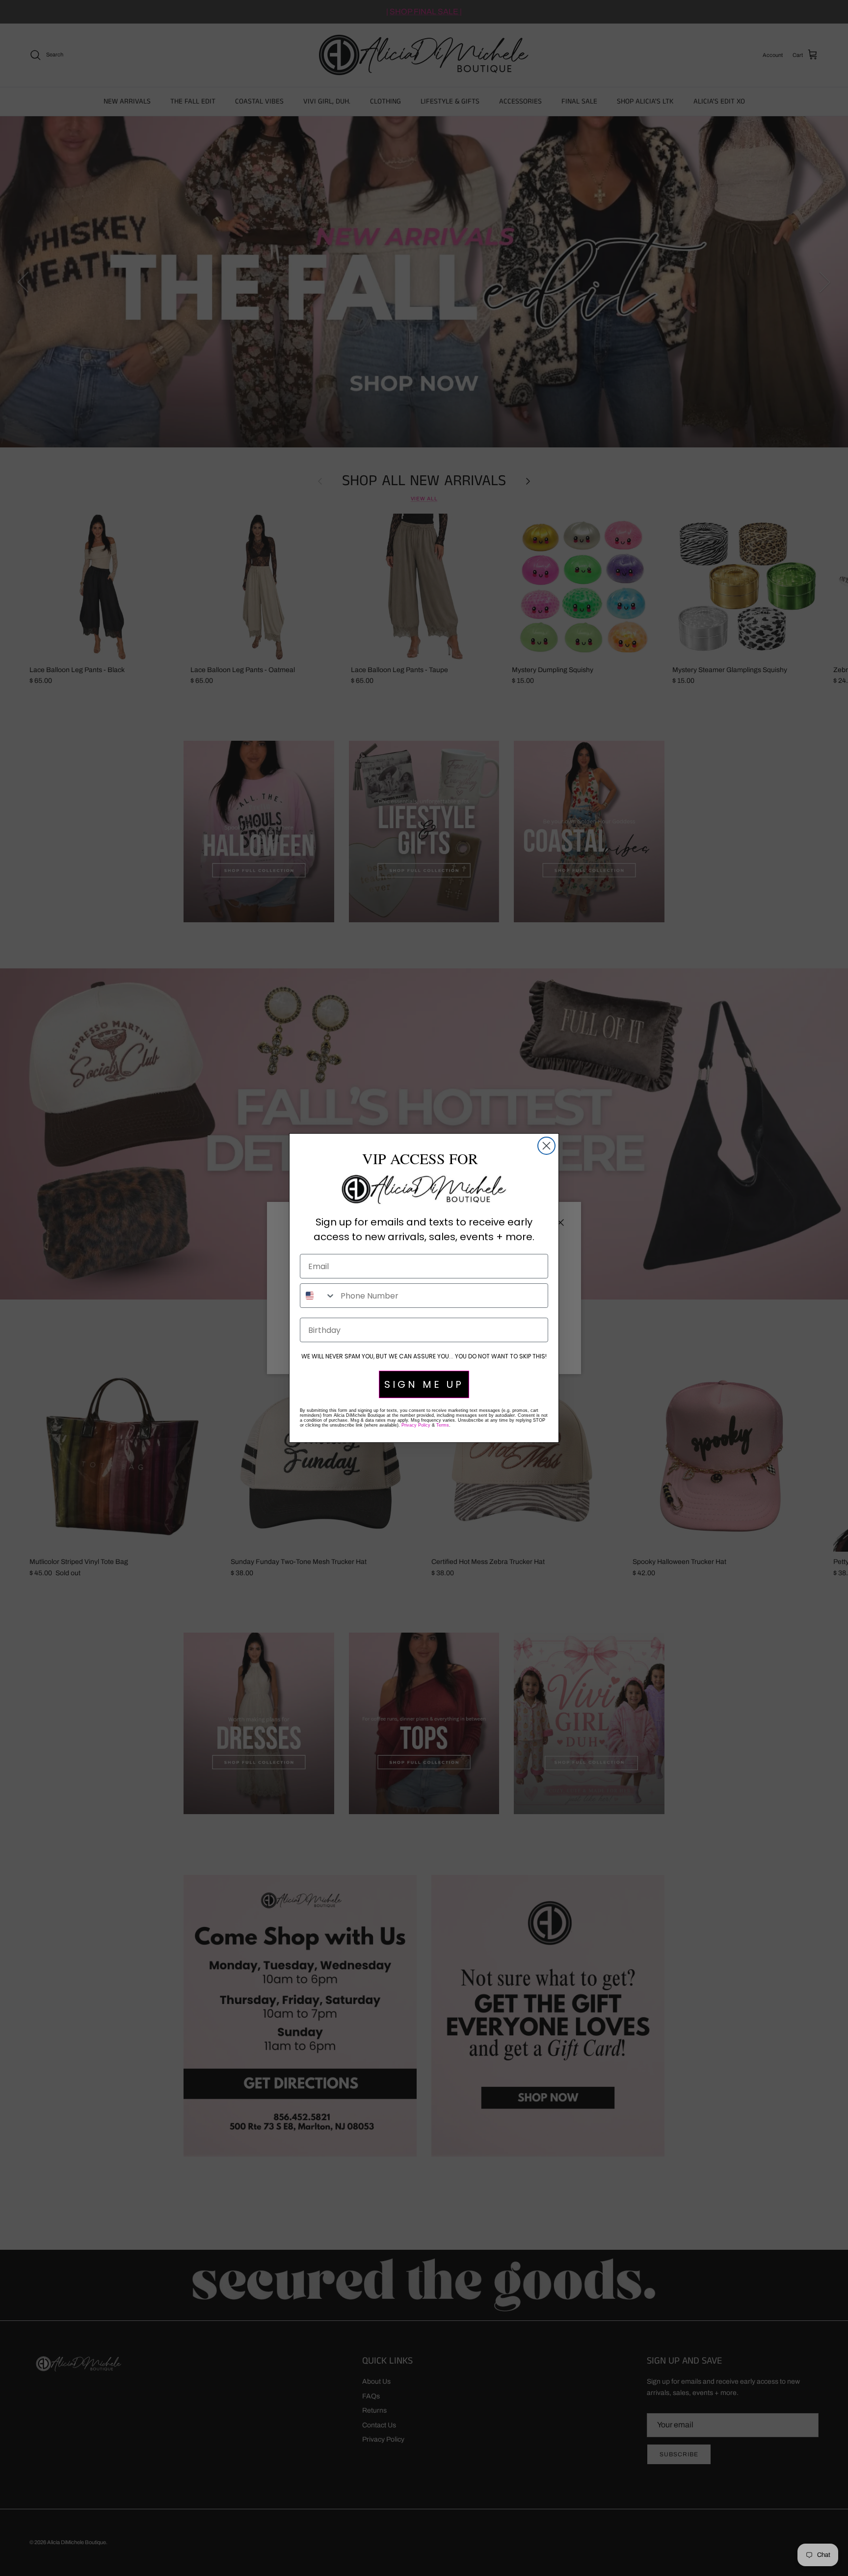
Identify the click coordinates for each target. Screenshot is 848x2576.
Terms (443, 1425)
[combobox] (318, 1296)
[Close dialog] (546, 1146)
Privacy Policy (416, 1425)
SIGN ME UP (424, 1384)
